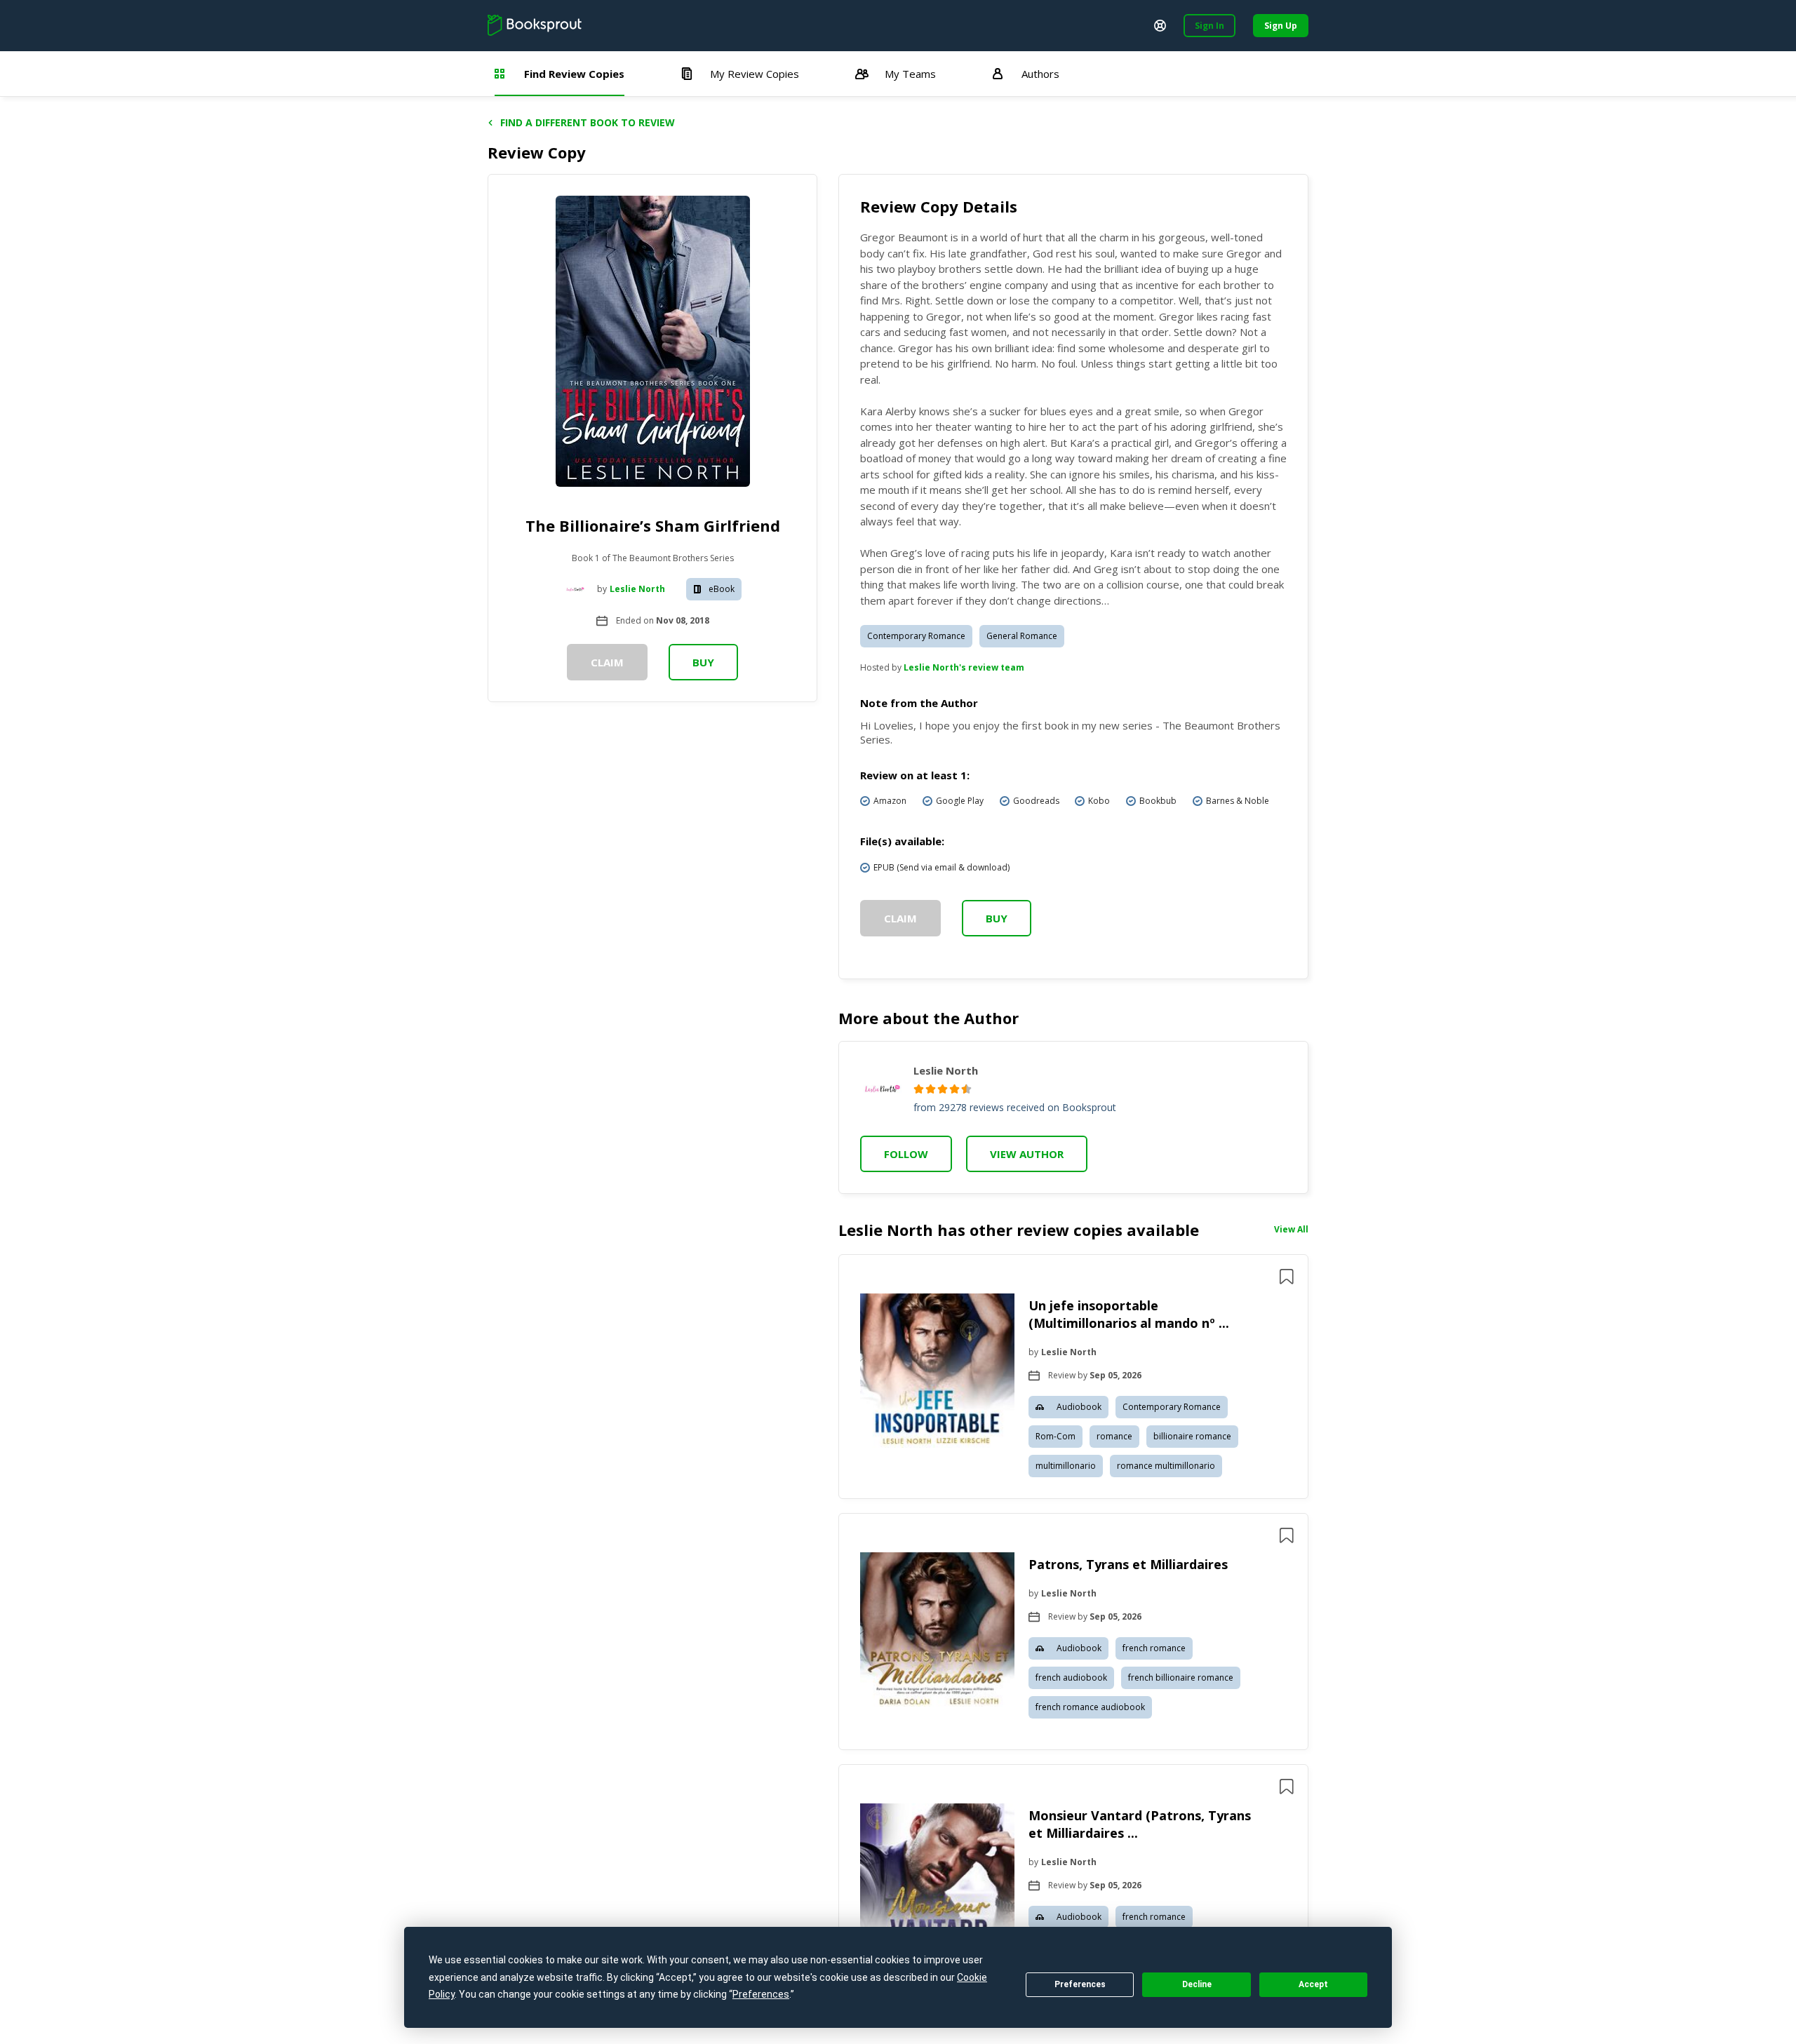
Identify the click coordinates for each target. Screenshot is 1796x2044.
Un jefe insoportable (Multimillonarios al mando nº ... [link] (1129, 1314)
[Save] (1287, 1277)
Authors (1040, 74)
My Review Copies (755, 74)
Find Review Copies (574, 74)
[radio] (919, 1089)
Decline (1197, 1984)
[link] (937, 1373)
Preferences (1080, 1984)
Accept (1313, 1984)
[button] (1073, 1377)
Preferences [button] (761, 1994)
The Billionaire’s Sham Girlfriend (653, 525)
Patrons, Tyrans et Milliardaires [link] (1128, 1564)
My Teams (910, 74)
